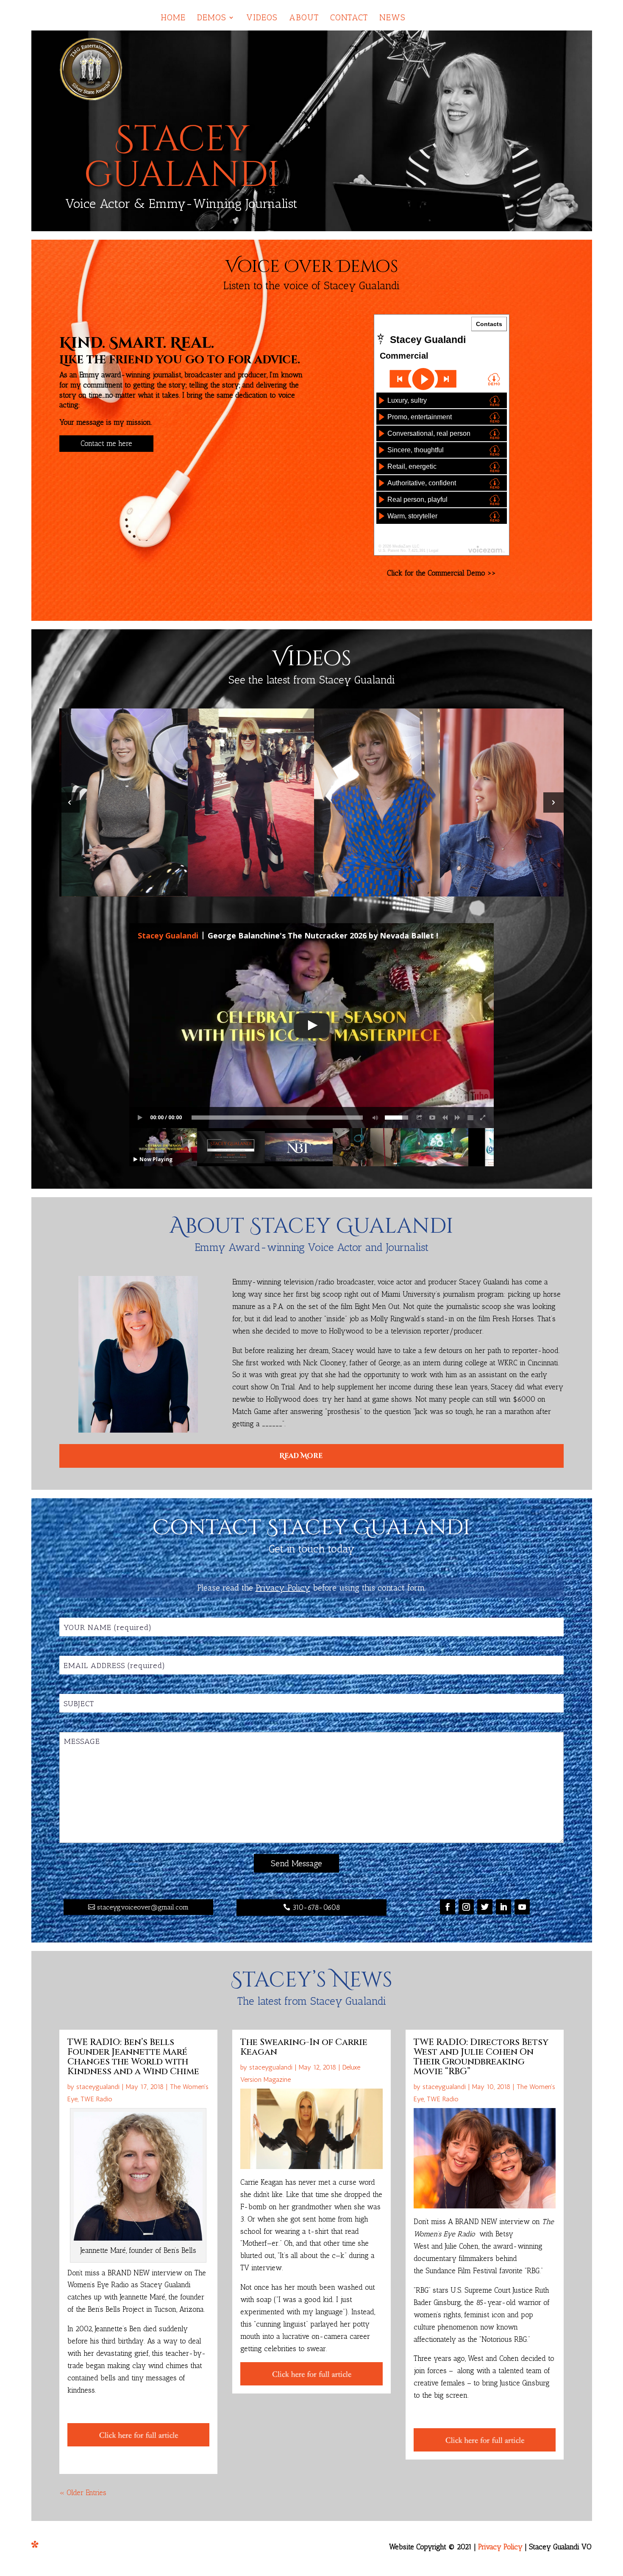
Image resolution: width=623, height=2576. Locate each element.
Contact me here (106, 443)
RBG (533, 2271)
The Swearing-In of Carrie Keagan (304, 2047)
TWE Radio (96, 2099)
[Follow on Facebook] (448, 1907)
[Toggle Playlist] (470, 1118)
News (392, 18)
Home (173, 18)
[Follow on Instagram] (466, 1907)
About (304, 18)
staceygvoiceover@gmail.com (143, 1907)
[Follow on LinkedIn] (503, 1907)
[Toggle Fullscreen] (483, 1118)
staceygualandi (98, 2087)
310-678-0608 (316, 1907)
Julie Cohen (462, 2246)
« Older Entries (83, 2493)
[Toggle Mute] (374, 1118)
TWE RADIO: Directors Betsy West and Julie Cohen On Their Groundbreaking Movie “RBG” (481, 2057)
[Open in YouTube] (432, 1118)
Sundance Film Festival (461, 2271)
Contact (349, 18)
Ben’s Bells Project (116, 2309)
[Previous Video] (445, 1118)
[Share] (420, 1118)
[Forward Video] (458, 1118)
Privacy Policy (500, 2547)
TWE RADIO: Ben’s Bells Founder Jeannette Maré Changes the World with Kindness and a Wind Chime (133, 2057)
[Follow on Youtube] (522, 1907)
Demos (212, 18)
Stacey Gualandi (168, 935)
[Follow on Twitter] (485, 1907)
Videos (262, 18)
